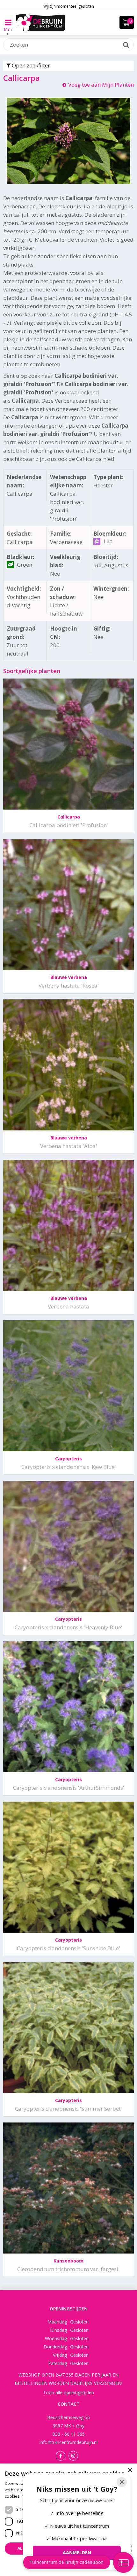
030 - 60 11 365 (69, 2434)
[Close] (122, 2482)
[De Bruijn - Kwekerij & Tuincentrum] (40, 22)
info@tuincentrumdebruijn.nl (68, 2442)
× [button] (130, 2470)
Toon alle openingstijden (68, 2392)
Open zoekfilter (30, 65)
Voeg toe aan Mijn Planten (101, 85)
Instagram (73, 2456)
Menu (8, 27)
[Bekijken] (127, 22)
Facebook (61, 2456)
